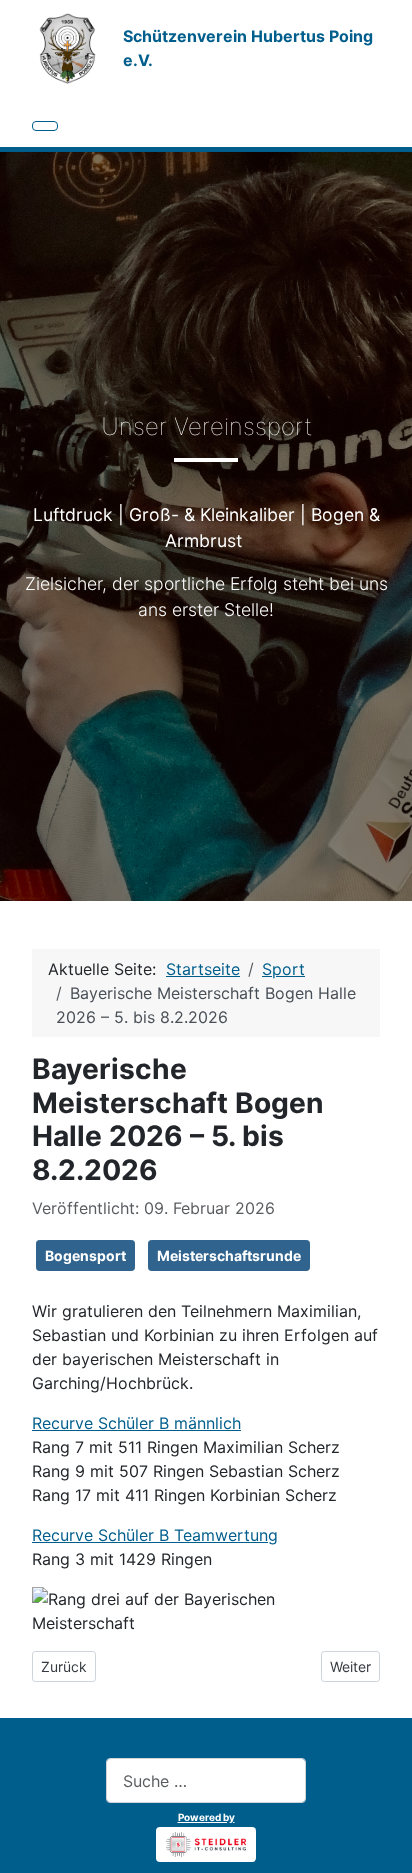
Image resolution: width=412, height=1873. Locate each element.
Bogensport (85, 1255)
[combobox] (206, 1780)
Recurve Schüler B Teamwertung (155, 1535)
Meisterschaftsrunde (229, 1255)
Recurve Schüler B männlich (136, 1423)
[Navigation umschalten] (45, 126)
